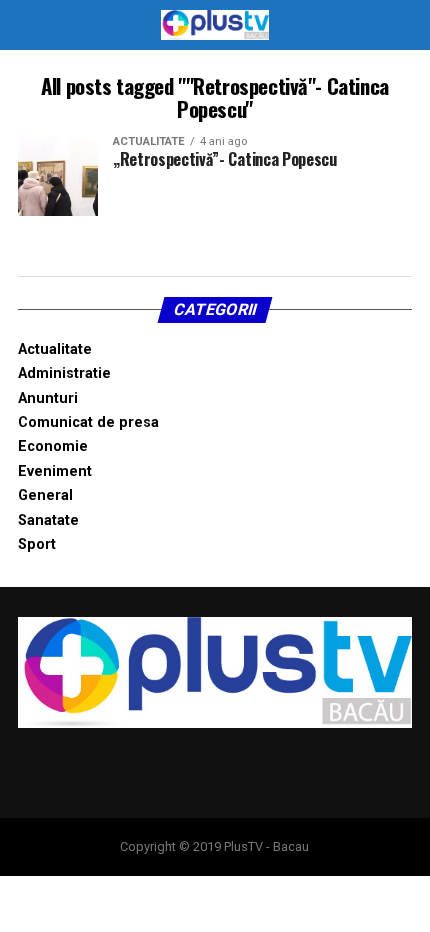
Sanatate (48, 520)
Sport (37, 544)
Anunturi (48, 398)
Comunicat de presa (88, 422)
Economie (53, 446)
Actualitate (55, 349)
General (45, 495)
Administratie (64, 373)
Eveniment (55, 471)
